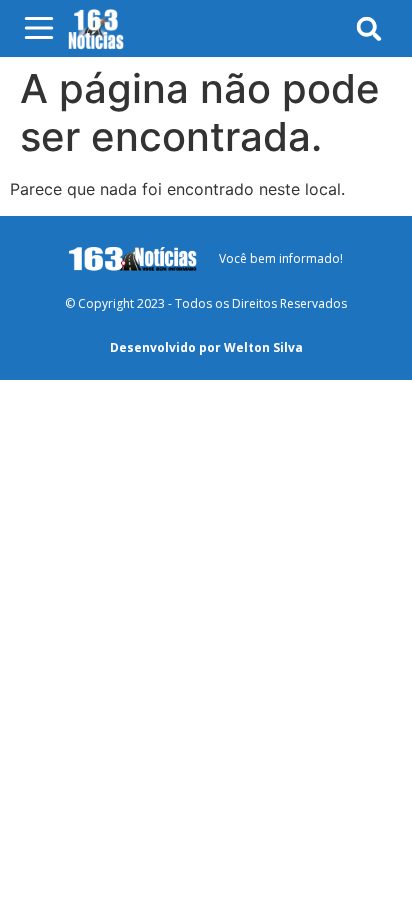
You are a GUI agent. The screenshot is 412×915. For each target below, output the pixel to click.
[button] (369, 28)
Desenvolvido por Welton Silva (206, 347)
